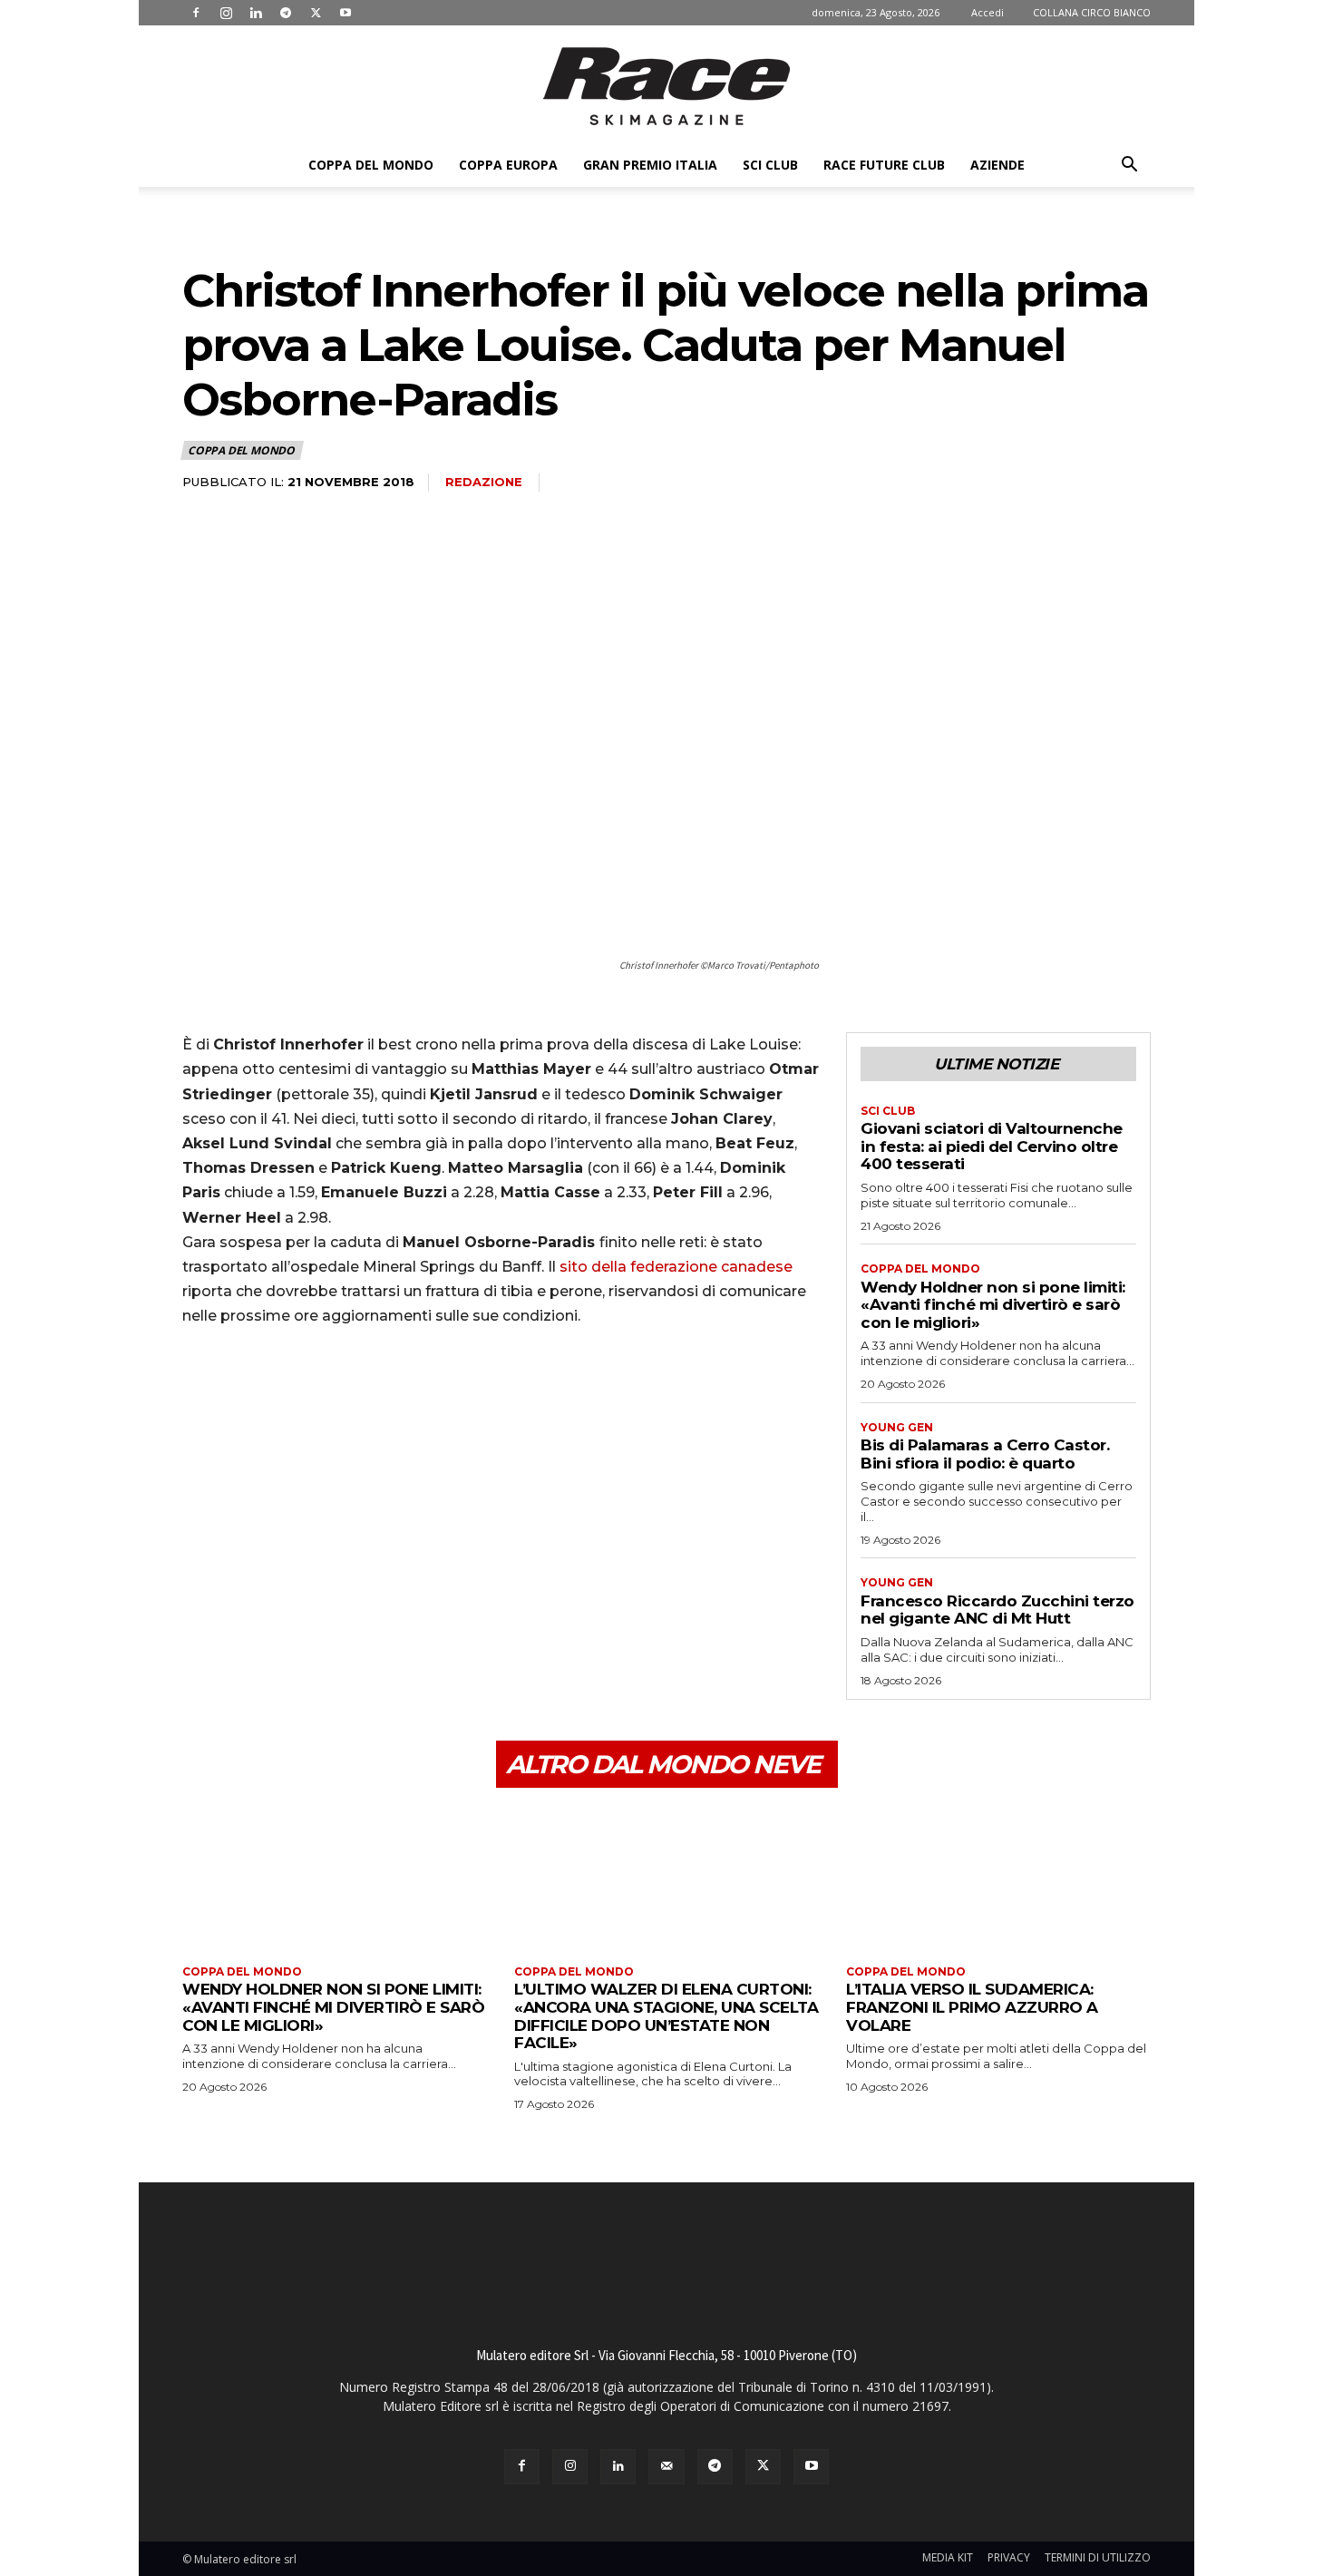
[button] (1129, 166)
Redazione (484, 482)
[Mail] (666, 2467)
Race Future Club (884, 165)
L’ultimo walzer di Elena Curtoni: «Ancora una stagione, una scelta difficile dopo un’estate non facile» (666, 2016)
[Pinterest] (284, 1393)
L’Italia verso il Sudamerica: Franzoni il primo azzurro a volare (972, 2007)
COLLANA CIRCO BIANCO (1092, 12)
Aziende (997, 165)
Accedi (988, 12)
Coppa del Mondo (371, 165)
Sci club (770, 165)
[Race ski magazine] (666, 86)
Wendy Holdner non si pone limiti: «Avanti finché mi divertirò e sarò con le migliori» (993, 1305)
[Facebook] (196, 13)
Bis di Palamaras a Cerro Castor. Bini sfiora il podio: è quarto (985, 1454)
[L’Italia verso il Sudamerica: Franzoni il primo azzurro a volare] (998, 1879)
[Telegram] (286, 13)
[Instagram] (226, 13)
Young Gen (897, 1428)
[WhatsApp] (326, 1393)
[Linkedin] (256, 13)
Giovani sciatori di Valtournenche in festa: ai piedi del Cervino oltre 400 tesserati (992, 1146)
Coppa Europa (508, 165)
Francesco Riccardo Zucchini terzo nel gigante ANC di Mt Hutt (997, 1610)
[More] (368, 1393)
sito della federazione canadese (676, 1267)
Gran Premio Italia (650, 165)
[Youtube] (345, 13)
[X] (316, 13)
